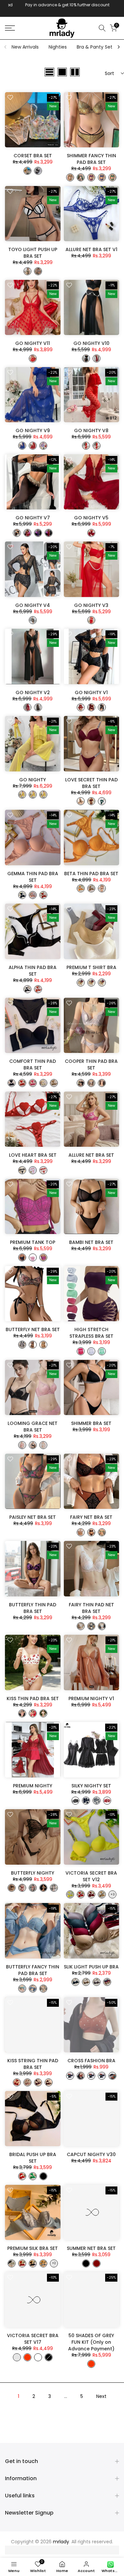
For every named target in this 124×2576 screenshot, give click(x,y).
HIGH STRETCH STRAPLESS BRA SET (91, 1333)
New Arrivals (25, 47)
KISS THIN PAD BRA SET (33, 1699)
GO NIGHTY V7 (33, 518)
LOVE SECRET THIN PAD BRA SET (91, 783)
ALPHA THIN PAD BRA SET (33, 971)
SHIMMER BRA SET (91, 1423)
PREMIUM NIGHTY (33, 1786)
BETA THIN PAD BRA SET (91, 874)
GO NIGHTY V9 (33, 430)
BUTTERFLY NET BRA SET (33, 1329)
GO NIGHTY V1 (91, 692)
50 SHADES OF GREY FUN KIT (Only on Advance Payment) (91, 2342)
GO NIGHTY (33, 780)
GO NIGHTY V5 (91, 518)
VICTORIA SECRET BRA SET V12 (91, 1876)
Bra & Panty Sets (96, 47)
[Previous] (6, 47)
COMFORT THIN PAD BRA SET (33, 1064)
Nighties (58, 47)
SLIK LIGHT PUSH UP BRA (91, 1967)
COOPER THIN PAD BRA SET (91, 1064)
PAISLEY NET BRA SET (33, 1517)
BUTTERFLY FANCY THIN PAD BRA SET (33, 1970)
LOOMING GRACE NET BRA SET (33, 1427)
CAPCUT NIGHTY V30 (91, 2154)
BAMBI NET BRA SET (91, 1242)
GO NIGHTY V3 (91, 605)
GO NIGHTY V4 (33, 605)
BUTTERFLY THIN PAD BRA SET (33, 1608)
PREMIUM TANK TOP (33, 1242)
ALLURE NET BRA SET (91, 1155)
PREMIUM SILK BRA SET (33, 2248)
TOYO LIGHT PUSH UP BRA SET (33, 253)
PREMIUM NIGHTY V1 (91, 1699)
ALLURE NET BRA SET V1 (91, 249)
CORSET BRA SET (33, 156)
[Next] (118, 47)
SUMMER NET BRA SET (91, 2248)
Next (101, 2396)
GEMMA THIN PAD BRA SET (33, 877)
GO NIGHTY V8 (91, 430)
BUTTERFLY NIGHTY (33, 1873)
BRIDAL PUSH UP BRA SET (33, 2158)
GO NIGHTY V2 (33, 692)
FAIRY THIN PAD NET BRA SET (91, 1608)
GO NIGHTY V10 (91, 343)
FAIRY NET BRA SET (91, 1517)
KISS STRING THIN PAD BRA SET (33, 2064)
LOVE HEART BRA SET (33, 1155)
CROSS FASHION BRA (91, 2061)
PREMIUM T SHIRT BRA (91, 967)
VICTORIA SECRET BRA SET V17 (33, 2339)
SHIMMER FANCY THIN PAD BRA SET (91, 159)
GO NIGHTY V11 (33, 343)
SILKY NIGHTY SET (91, 1786)
